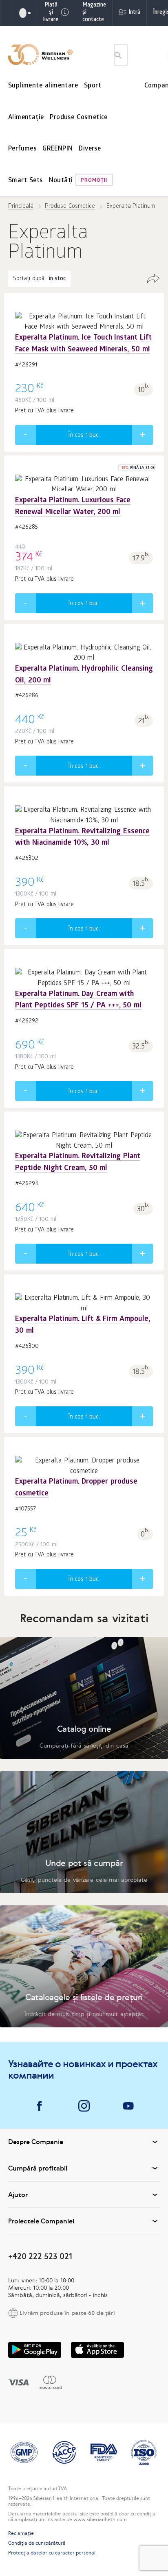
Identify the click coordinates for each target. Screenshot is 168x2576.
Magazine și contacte (94, 13)
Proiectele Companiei (41, 2221)
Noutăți (61, 181)
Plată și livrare (51, 13)
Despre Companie (36, 2142)
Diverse (90, 149)
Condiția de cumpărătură (37, 2543)
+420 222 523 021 (40, 2256)
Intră (134, 13)
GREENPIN (57, 149)
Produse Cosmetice (78, 118)
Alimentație (26, 118)
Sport (93, 86)
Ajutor (18, 2195)
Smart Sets (25, 181)
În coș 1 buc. (84, 436)
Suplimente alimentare (43, 86)
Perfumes (22, 149)
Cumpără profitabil (38, 2168)
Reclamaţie (21, 2533)
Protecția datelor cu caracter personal (52, 2553)
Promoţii (94, 181)
